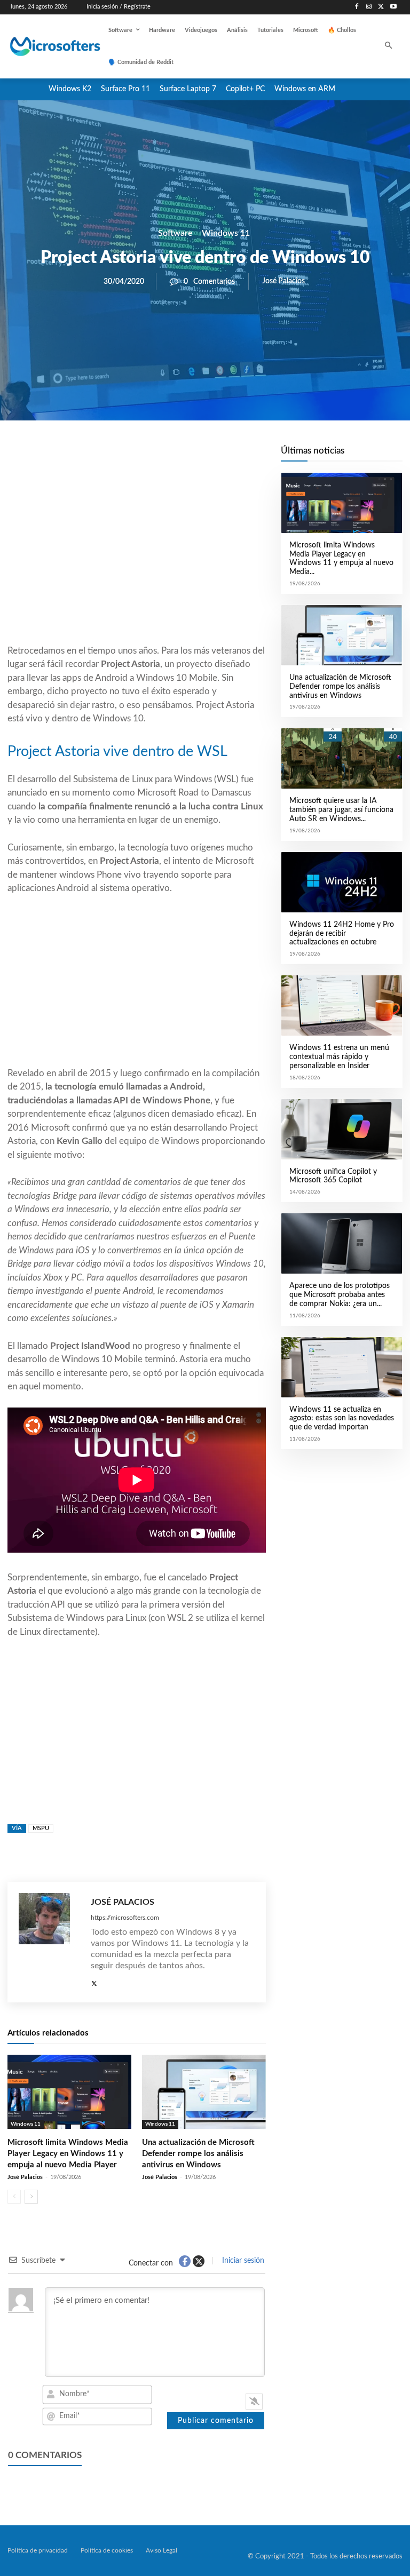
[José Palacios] (49, 1942)
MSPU (41, 1828)
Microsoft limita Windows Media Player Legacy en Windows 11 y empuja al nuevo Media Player (68, 2154)
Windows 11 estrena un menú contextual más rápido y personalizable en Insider (339, 1057)
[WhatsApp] (173, 457)
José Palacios (283, 281)
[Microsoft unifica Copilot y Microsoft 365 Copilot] (342, 1129)
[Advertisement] (137, 558)
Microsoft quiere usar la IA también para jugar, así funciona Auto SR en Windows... (341, 810)
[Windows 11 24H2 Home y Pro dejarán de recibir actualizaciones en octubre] (342, 882)
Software (175, 233)
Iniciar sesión (242, 2261)
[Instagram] (369, 7)
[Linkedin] (198, 457)
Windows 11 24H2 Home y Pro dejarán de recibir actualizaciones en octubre (342, 934)
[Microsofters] (44, 46)
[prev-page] (14, 2197)
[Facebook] (357, 7)
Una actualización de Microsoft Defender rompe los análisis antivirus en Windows (198, 2154)
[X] (381, 7)
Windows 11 (226, 233)
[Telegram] (222, 457)
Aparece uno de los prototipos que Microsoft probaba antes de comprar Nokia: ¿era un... (340, 1295)
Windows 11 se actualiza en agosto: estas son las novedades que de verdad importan (342, 1419)
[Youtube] (393, 7)
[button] (389, 47)
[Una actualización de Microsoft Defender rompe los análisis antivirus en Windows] (204, 2092)
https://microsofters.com (125, 1918)
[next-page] (31, 2197)
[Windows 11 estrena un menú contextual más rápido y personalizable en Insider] (342, 1005)
